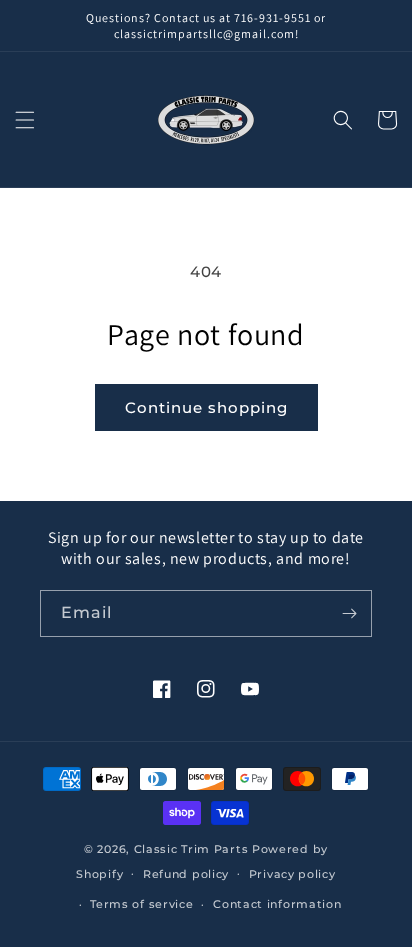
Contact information (277, 904)
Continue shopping (206, 407)
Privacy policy (292, 874)
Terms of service (141, 904)
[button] (25, 120)
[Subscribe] (349, 613)
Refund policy (186, 874)
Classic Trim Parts (191, 849)
